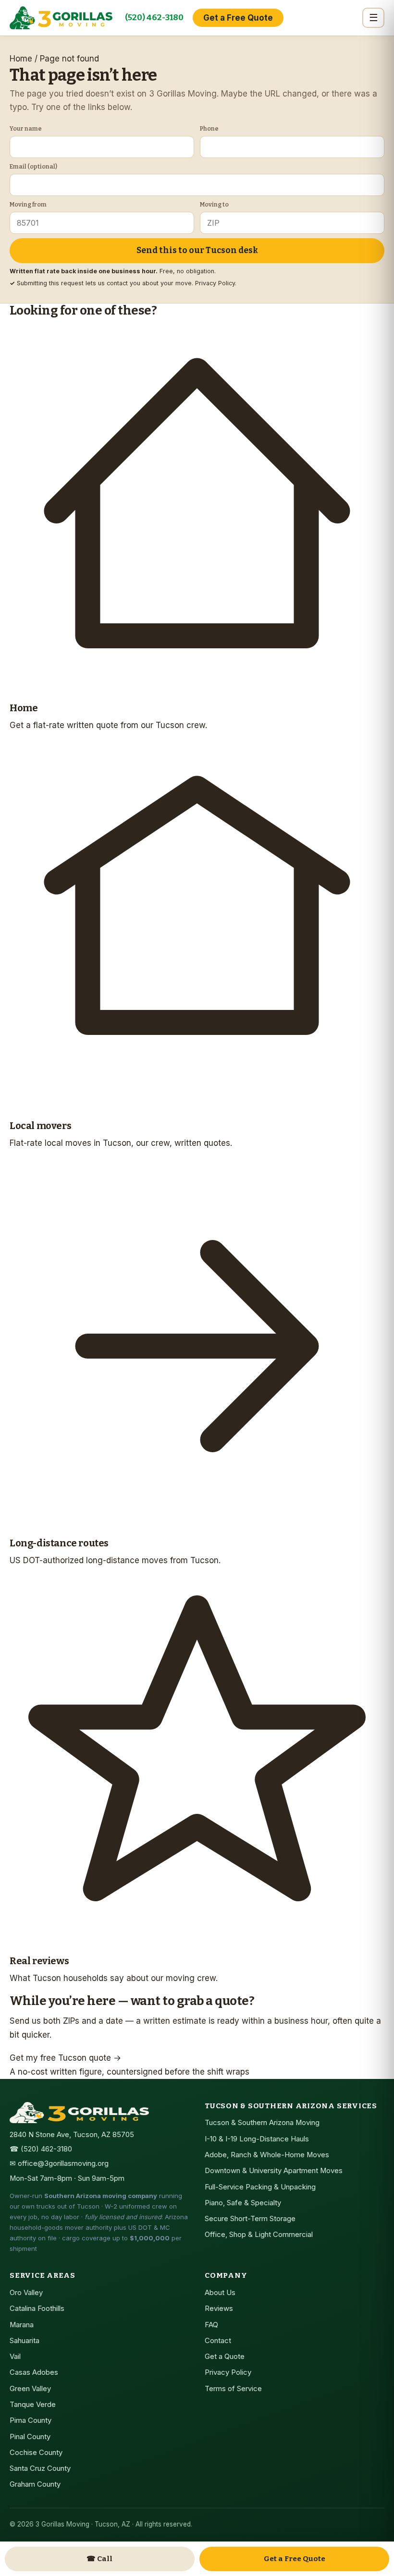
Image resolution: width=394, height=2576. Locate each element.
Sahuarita (25, 2341)
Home (21, 59)
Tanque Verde (33, 2405)
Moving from (28, 204)
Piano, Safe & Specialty (243, 2203)
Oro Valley (26, 2293)
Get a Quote (225, 2357)
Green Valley (30, 2389)
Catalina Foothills (37, 2309)
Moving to (214, 204)
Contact (218, 2341)
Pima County (31, 2420)
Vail (15, 2357)
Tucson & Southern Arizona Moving (262, 2123)
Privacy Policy (215, 283)
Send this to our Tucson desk (197, 250)
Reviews (219, 2309)
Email (33, 166)
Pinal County (30, 2437)
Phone (209, 128)
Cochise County (36, 2453)
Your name (26, 128)
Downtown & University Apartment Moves (274, 2171)
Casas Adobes (34, 2372)
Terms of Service (233, 2389)
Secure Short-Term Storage (250, 2219)
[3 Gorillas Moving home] (61, 18)
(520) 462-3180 (154, 18)
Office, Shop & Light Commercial (259, 2235)
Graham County (35, 2484)
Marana (22, 2325)
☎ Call (99, 2559)
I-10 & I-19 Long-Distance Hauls (257, 2139)
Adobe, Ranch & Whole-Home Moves (267, 2155)
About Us (220, 2293)
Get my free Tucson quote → (65, 2058)
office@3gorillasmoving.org (63, 2163)
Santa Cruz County (40, 2468)
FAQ (211, 2325)
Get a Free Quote (238, 18)
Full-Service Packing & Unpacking (260, 2187)
